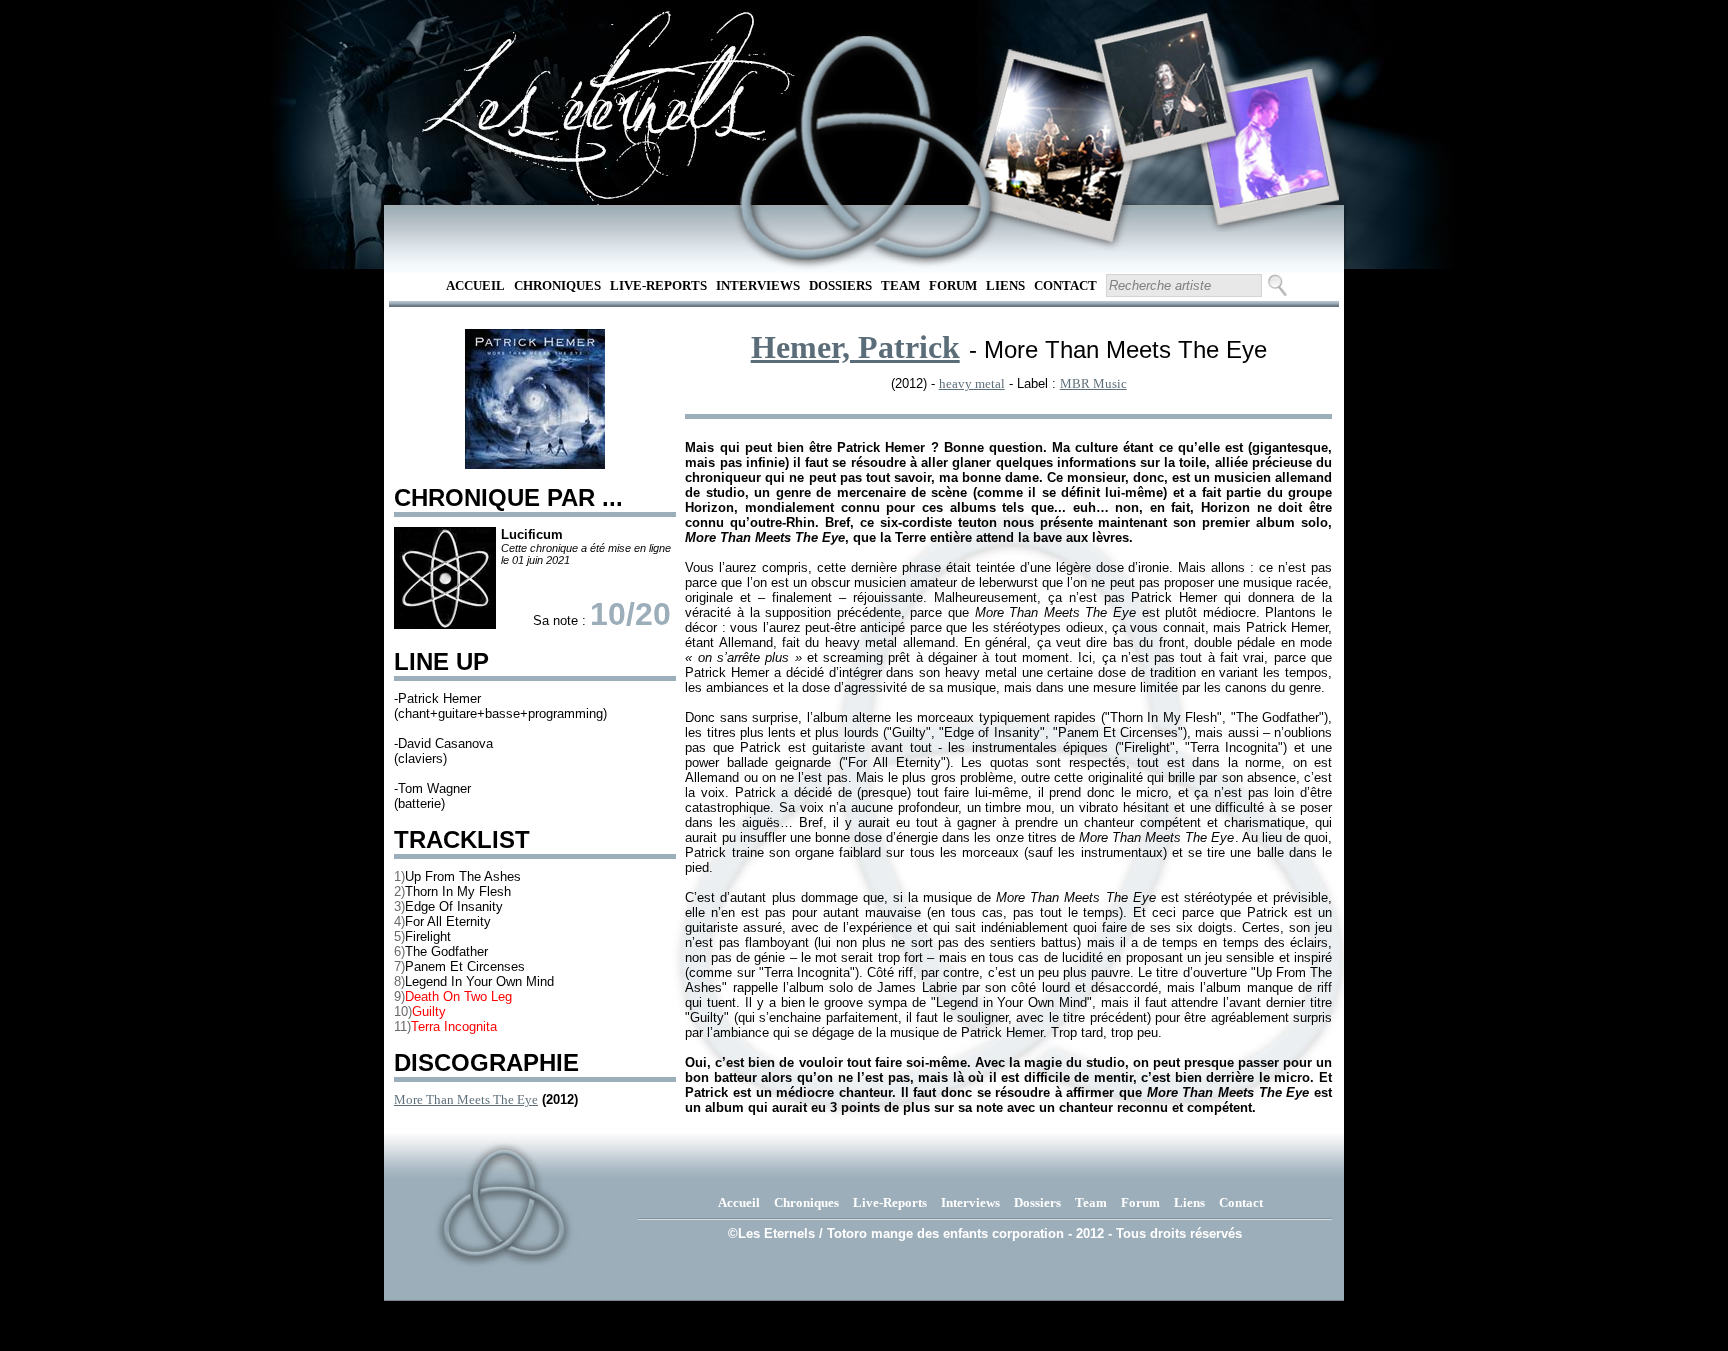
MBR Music (1093, 383)
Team (900, 285)
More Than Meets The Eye (466, 1099)
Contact (1065, 285)
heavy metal (972, 383)
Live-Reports (658, 285)
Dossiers (840, 285)
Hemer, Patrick (855, 347)
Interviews (758, 285)
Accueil (475, 285)
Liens (1005, 285)
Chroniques (557, 285)
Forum (953, 285)
